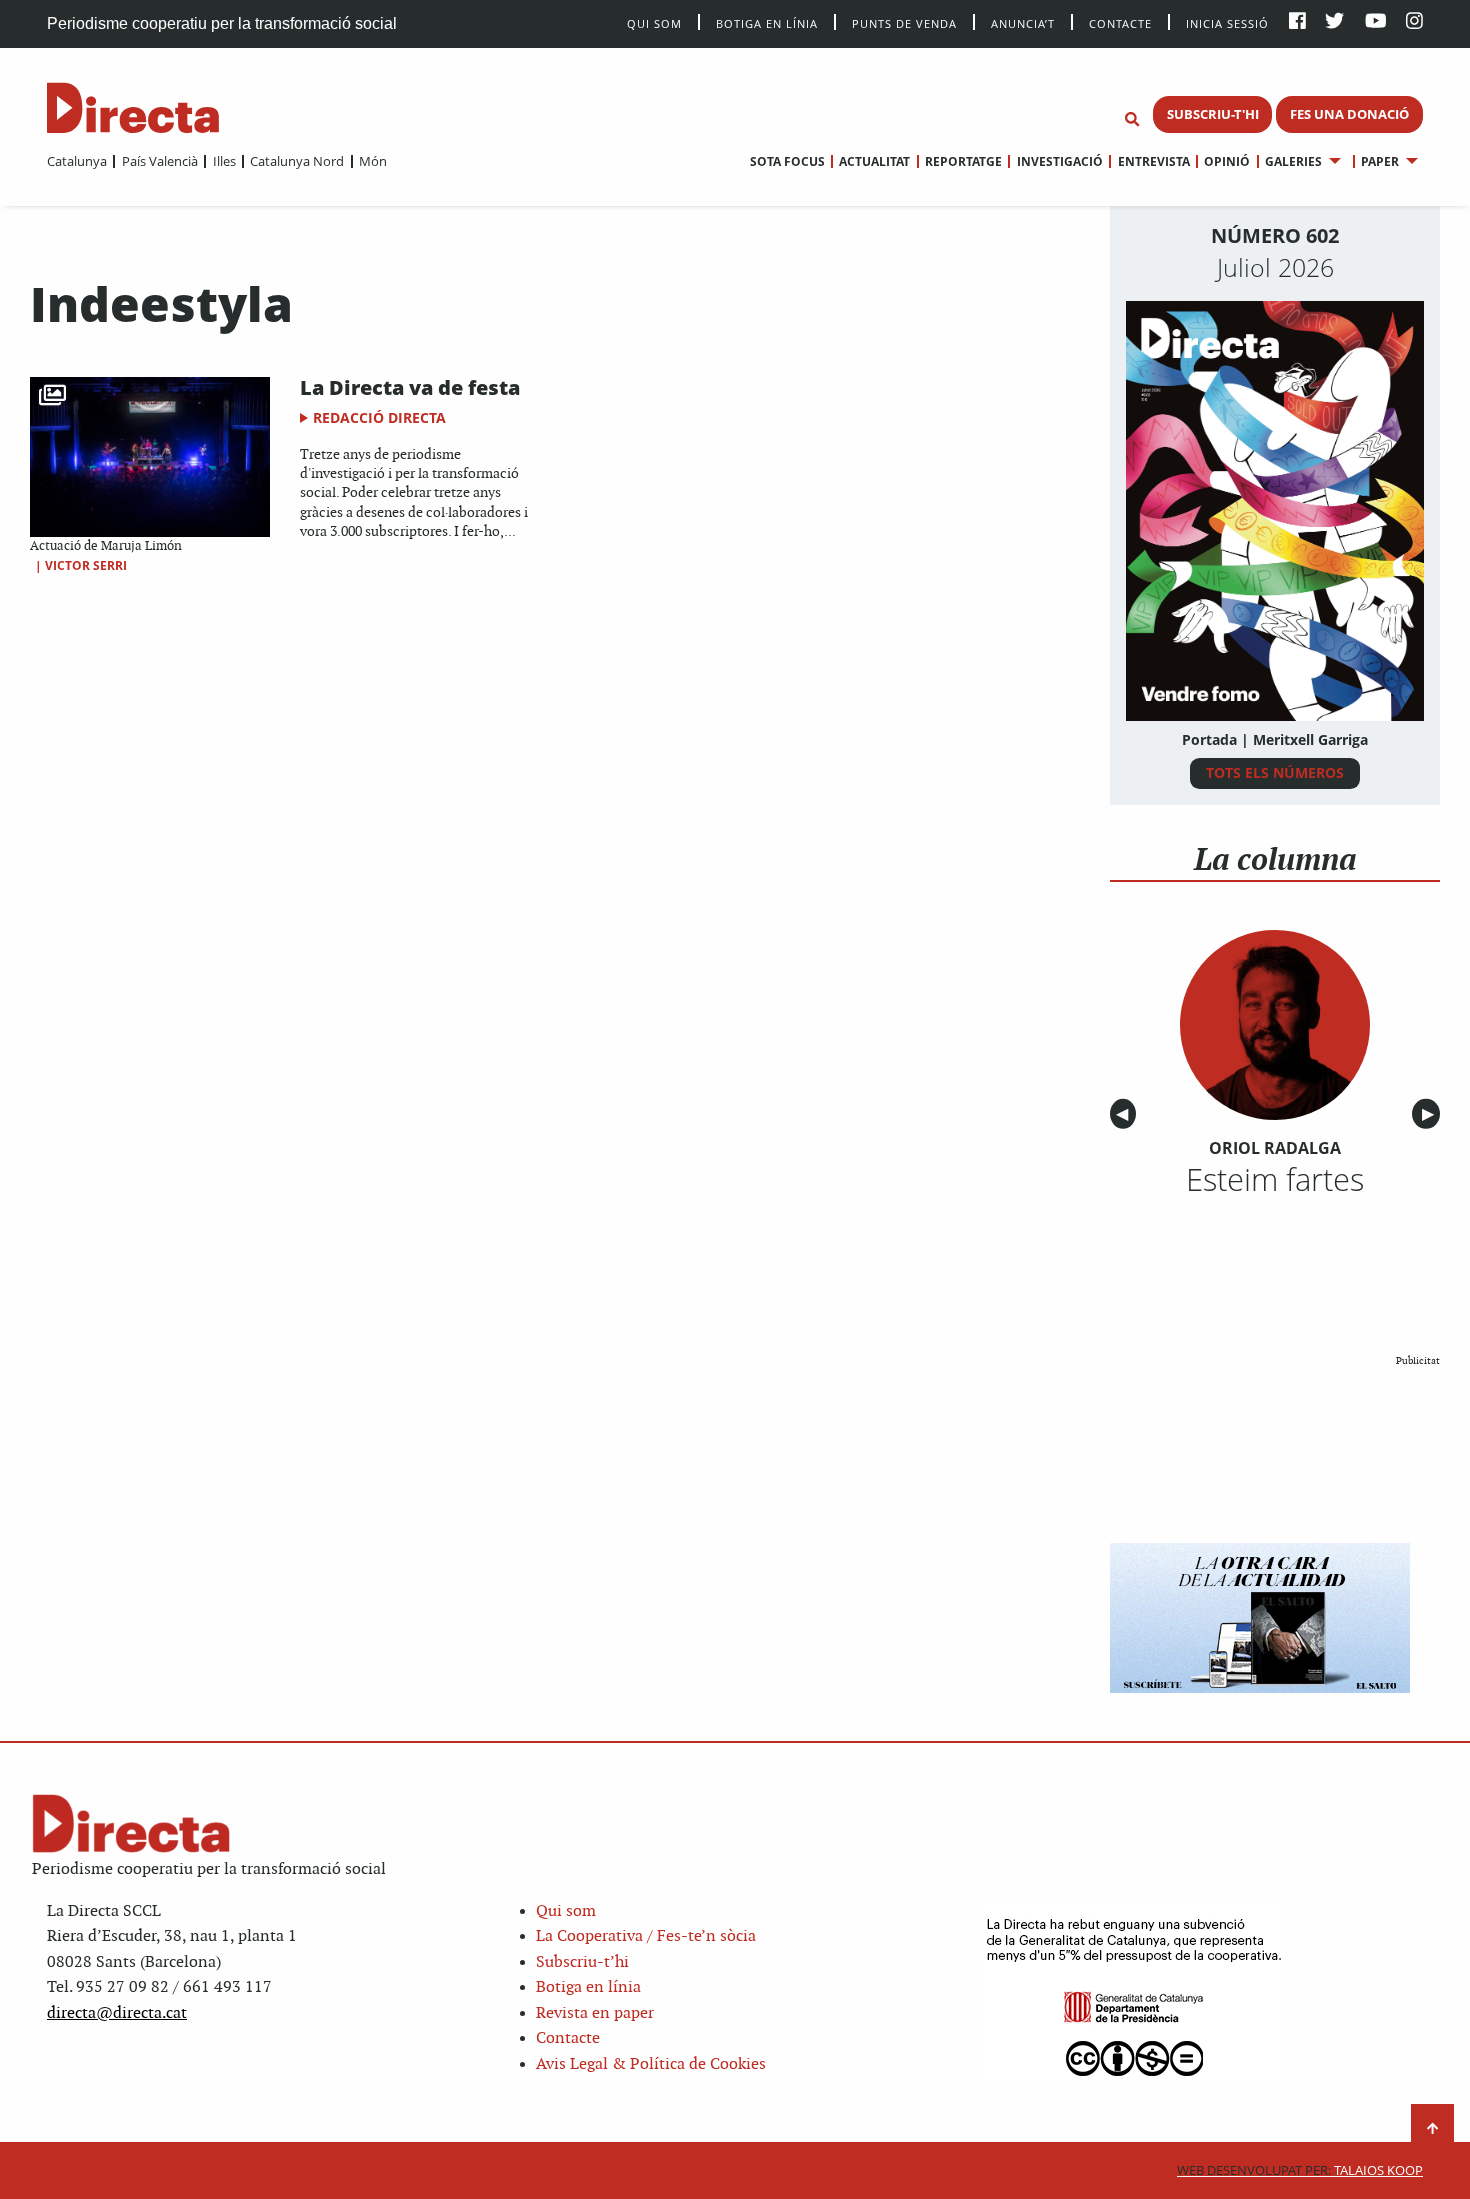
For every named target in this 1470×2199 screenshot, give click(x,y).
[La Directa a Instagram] (1414, 22)
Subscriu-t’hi (582, 1962)
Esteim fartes (1275, 1179)
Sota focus (787, 161)
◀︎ (1126, 1114)
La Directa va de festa (410, 387)
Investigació (1059, 161)
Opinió (1227, 161)
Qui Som (654, 23)
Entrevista (1153, 161)
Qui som (566, 1911)
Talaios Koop (1300, 2170)
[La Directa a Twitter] (1334, 22)
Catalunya (77, 161)
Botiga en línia (767, 22)
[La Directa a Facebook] (1297, 22)
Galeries (1293, 161)
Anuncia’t (1023, 22)
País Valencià (159, 161)
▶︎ (1431, 1114)
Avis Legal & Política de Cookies (651, 2064)
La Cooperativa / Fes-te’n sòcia (646, 1936)
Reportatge (963, 161)
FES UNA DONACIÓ (1349, 114)
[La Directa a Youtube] (1376, 22)
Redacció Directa (379, 417)
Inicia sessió (1227, 22)
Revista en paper (595, 2013)
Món (373, 161)
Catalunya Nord (297, 161)
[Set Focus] (1132, 120)
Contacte (1120, 22)
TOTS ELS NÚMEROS (1275, 772)
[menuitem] (77, 161)
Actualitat (874, 161)
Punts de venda (904, 22)
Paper (1380, 161)
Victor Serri (86, 565)
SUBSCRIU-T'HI (1213, 114)
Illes (224, 161)
